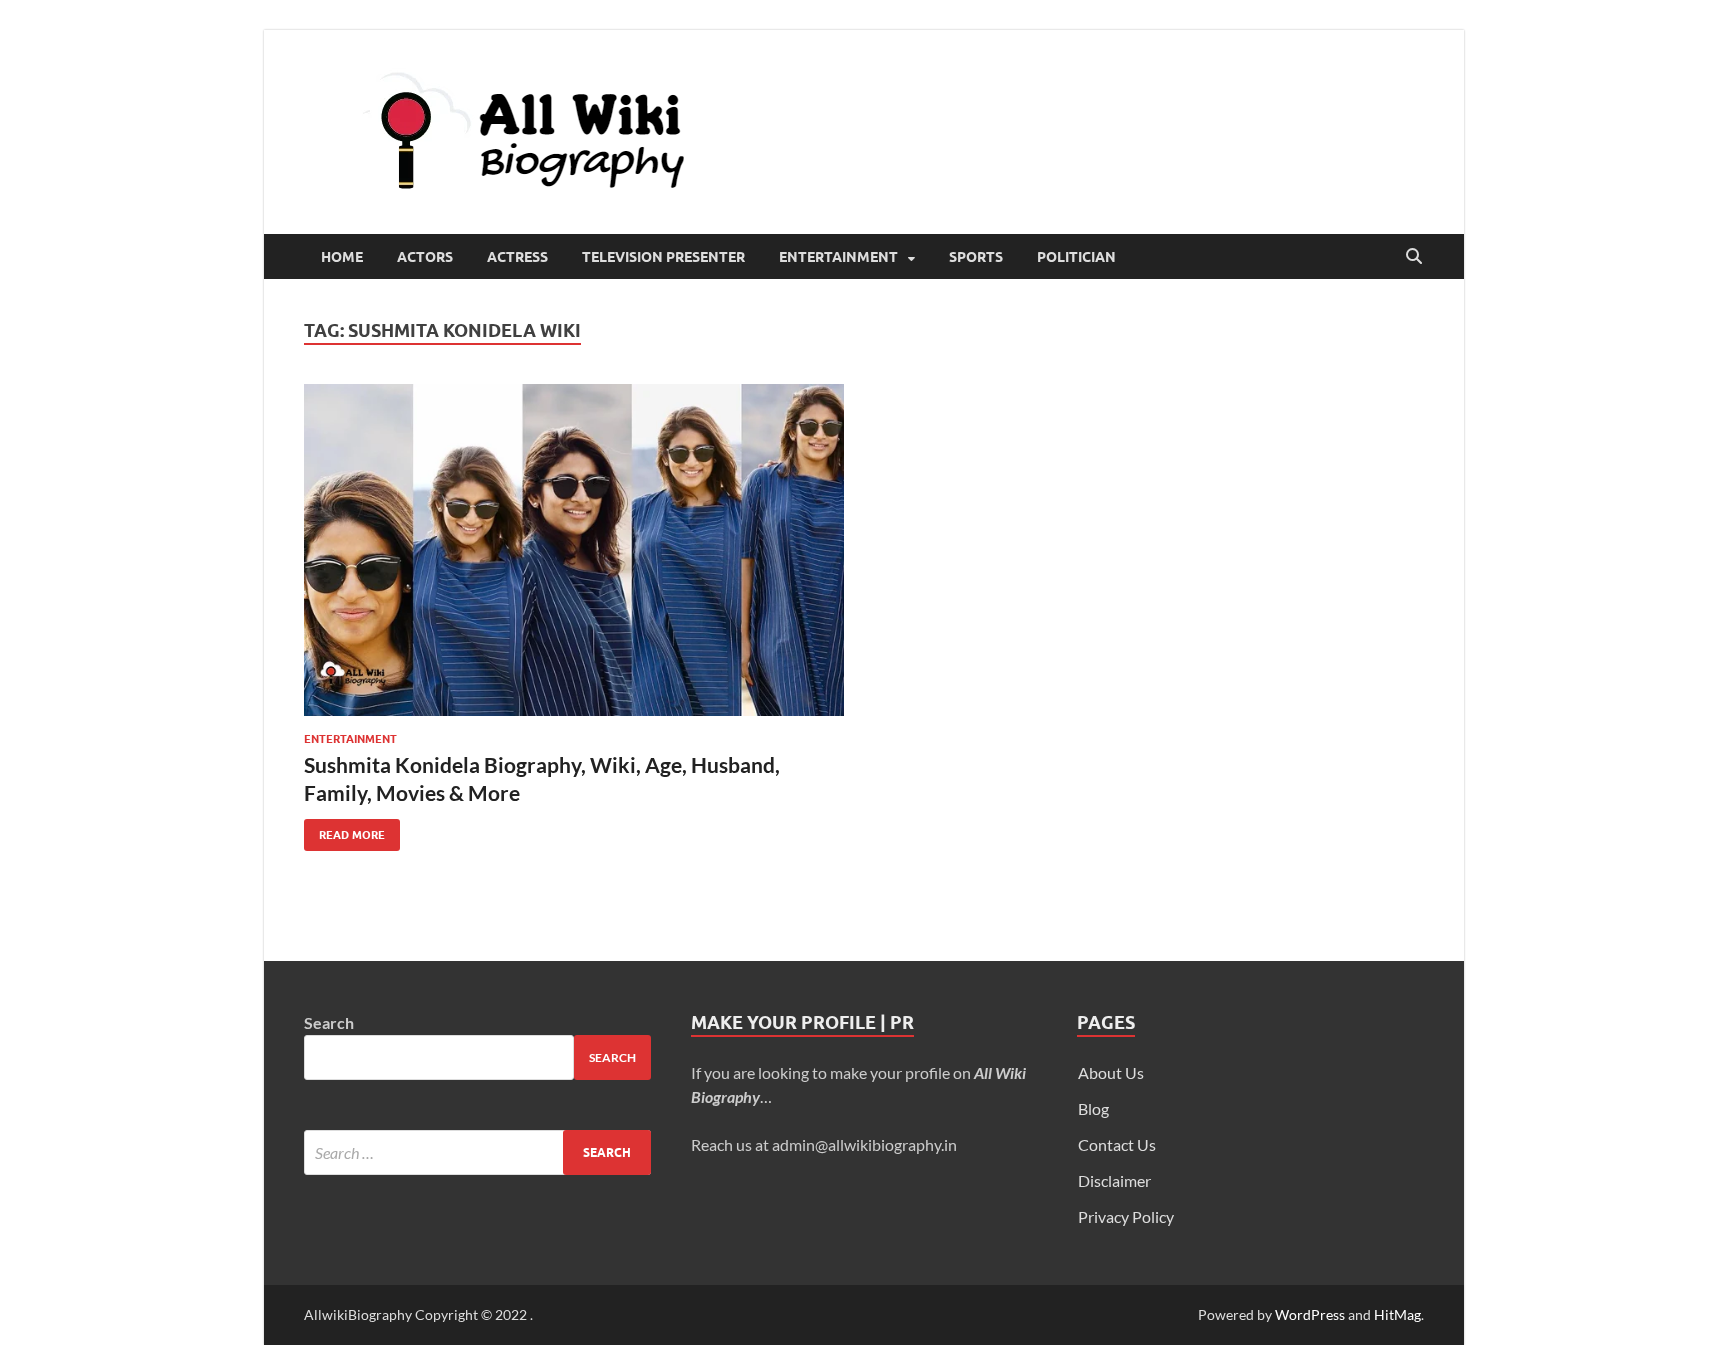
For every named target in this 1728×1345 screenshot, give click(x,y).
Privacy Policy (1126, 1216)
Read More (344, 830)
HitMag (1397, 1314)
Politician (1076, 257)
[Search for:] (477, 1152)
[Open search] (1414, 257)
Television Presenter (663, 257)
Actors (425, 257)
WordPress (1310, 1314)
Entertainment (838, 257)
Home (342, 257)
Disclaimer (1114, 1180)
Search (329, 1022)
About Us (1111, 1072)
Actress (517, 257)
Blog (1093, 1108)
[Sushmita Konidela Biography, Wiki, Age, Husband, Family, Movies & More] (574, 550)
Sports (976, 257)
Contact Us (1117, 1144)
